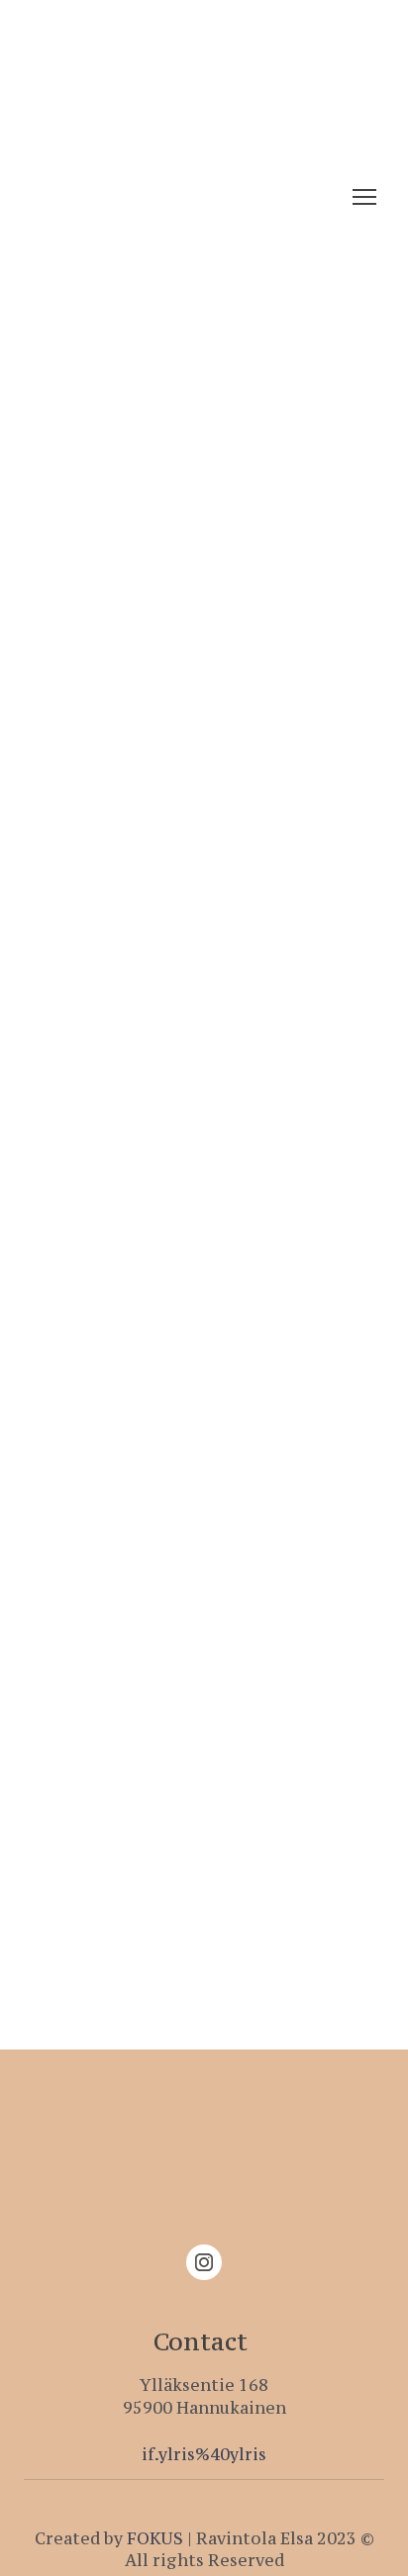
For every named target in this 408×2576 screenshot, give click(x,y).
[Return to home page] (154, 197)
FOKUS (155, 2538)
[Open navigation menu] (364, 197)
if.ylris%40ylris (204, 2454)
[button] (204, 2262)
